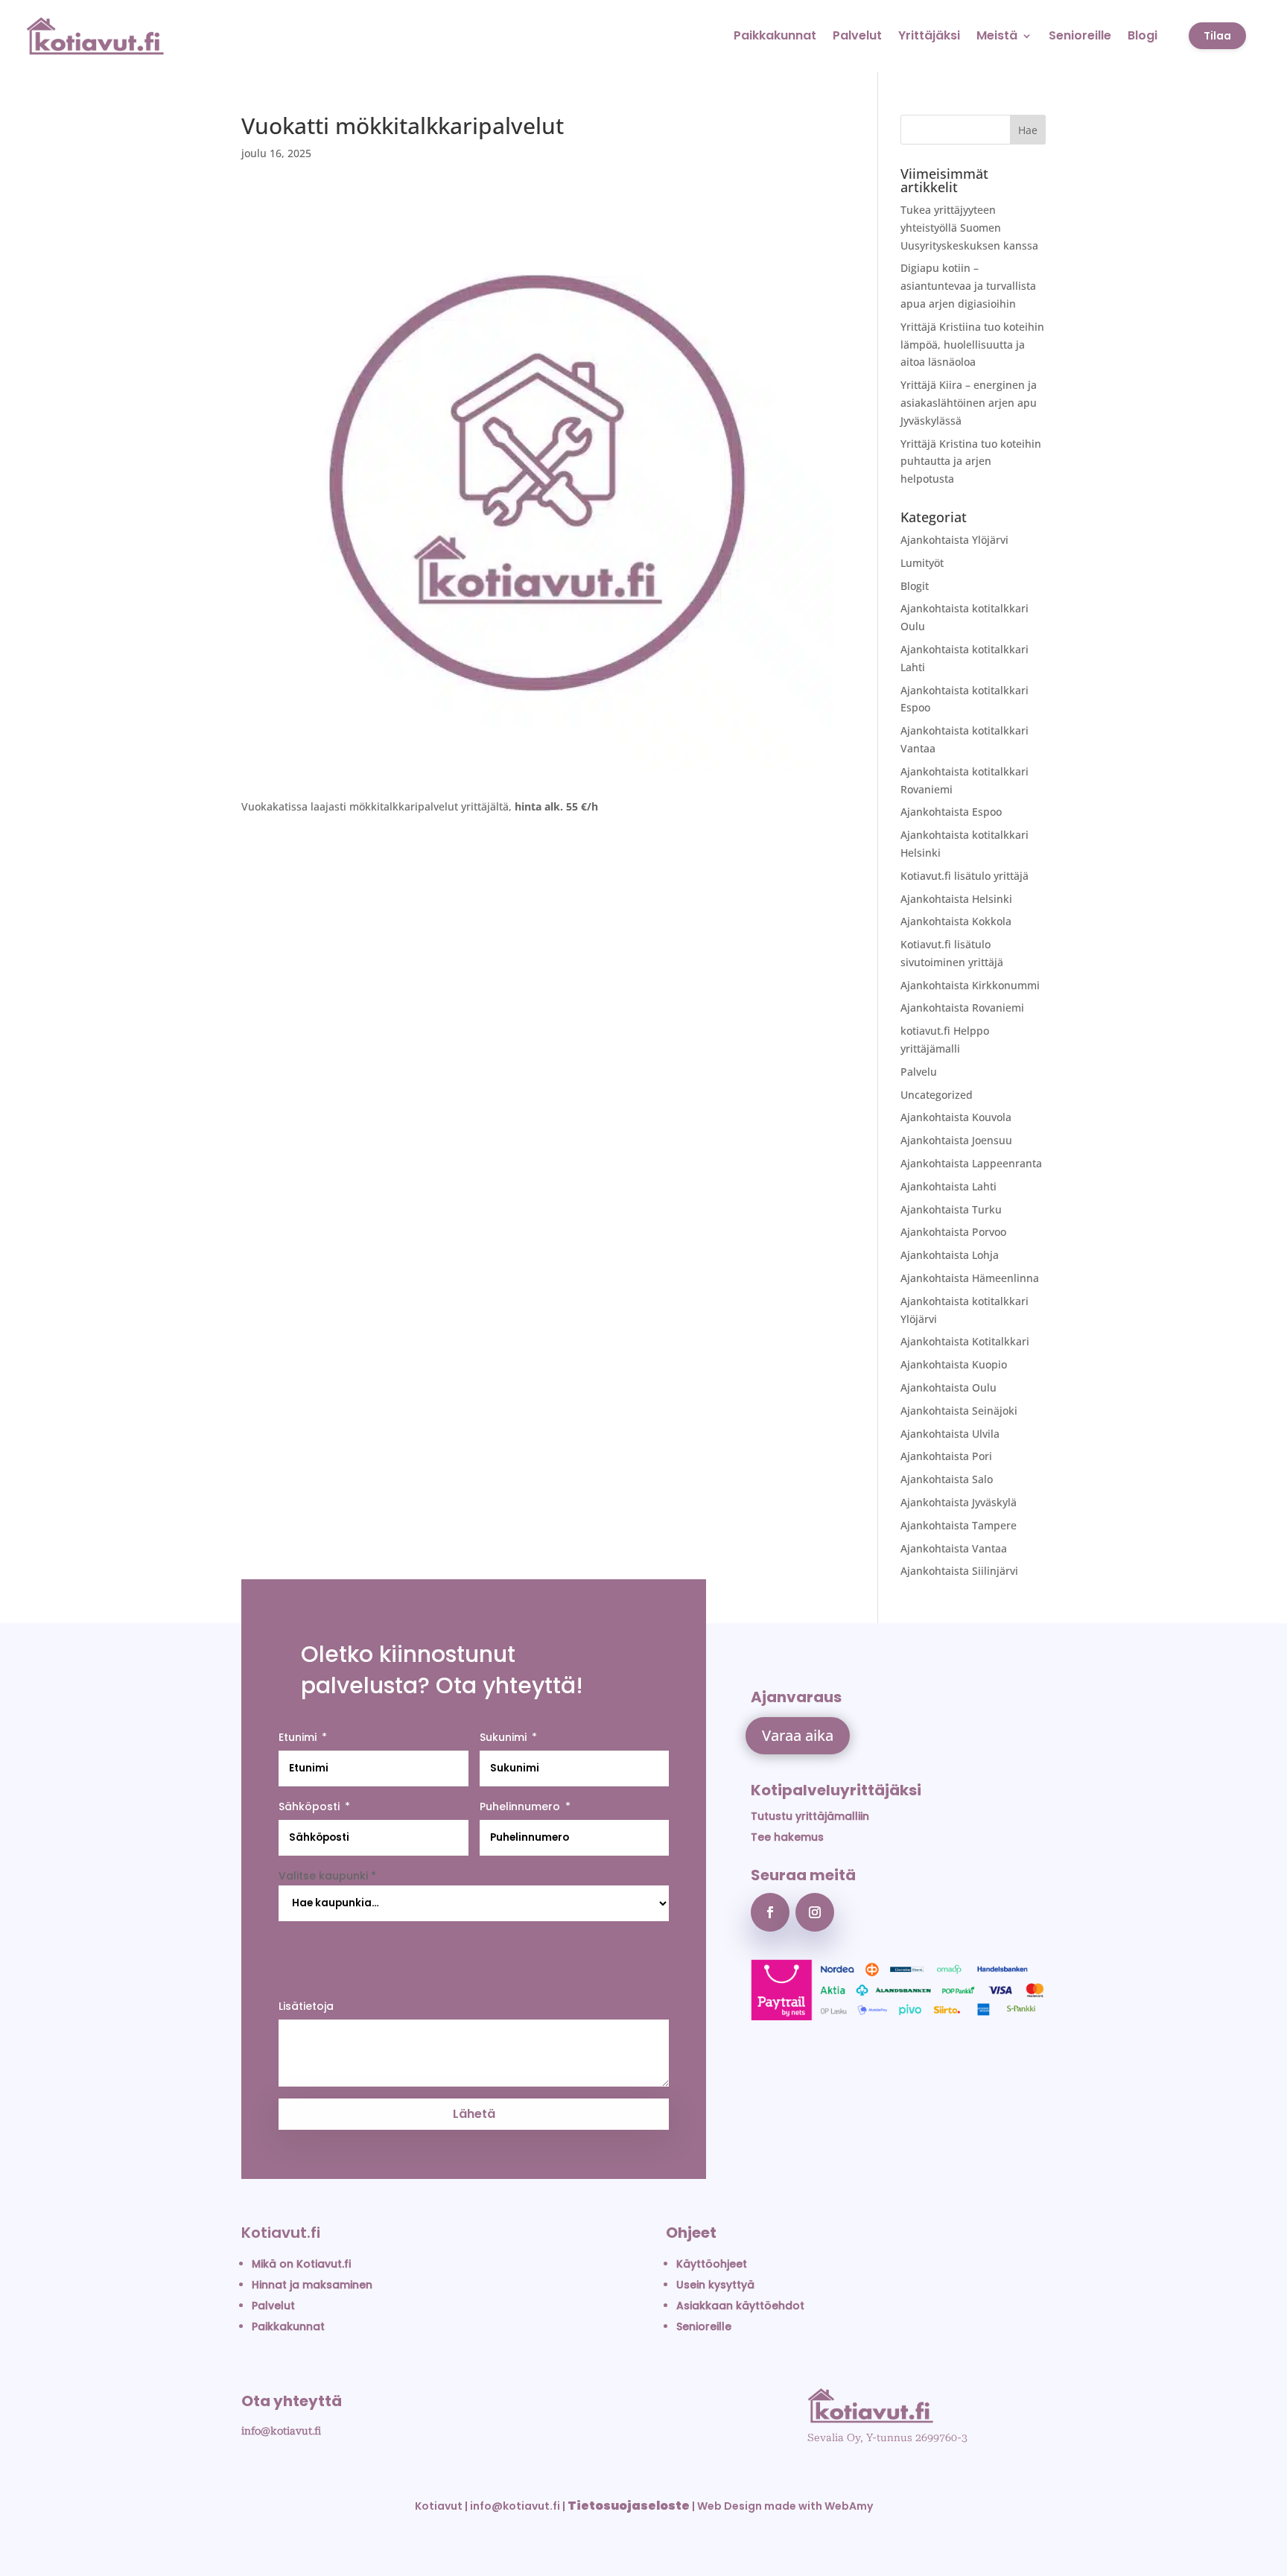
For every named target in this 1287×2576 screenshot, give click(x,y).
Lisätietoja (306, 2006)
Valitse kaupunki (327, 1876)
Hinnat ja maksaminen (312, 2285)
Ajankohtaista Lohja (950, 1255)
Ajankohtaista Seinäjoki (959, 1411)
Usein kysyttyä (715, 2285)
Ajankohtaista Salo (947, 1479)
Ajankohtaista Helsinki (956, 899)
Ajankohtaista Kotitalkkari (965, 1341)
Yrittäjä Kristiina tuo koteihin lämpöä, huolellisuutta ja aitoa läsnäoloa (972, 345)
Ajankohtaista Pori (946, 1456)
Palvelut (857, 35)
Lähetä (474, 2114)
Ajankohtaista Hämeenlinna (970, 1278)
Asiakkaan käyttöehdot (740, 2306)
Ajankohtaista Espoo (951, 812)
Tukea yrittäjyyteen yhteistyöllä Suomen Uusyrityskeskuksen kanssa (969, 228)
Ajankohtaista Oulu (948, 1387)
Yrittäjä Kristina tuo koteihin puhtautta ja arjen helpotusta (971, 461)
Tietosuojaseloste (629, 2506)
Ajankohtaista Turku (951, 1209)
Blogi (1143, 35)
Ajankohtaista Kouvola (956, 1117)
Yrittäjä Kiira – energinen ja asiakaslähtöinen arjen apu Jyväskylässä (969, 403)
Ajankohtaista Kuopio (954, 1364)
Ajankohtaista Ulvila (950, 1434)
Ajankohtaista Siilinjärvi (959, 1571)
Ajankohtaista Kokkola (956, 921)
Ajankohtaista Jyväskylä (959, 1502)
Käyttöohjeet (712, 2264)
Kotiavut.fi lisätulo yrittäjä (965, 876)
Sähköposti (309, 1806)
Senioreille (1080, 35)
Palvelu (919, 1072)
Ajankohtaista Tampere (959, 1525)
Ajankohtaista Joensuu (956, 1140)
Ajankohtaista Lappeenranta (971, 1163)
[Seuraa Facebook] (770, 1912)
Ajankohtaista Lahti (948, 1186)
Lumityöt (922, 563)
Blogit (915, 586)
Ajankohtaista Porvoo (953, 1232)
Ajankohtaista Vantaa (954, 1548)
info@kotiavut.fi (281, 2431)
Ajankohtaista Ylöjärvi (954, 540)
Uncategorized (937, 1095)
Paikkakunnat (775, 35)
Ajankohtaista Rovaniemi (962, 1008)
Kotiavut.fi (281, 2233)
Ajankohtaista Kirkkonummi (970, 985)
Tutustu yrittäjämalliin (810, 1816)
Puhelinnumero (520, 1806)
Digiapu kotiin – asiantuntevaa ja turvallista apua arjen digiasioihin (968, 286)
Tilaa (1217, 36)
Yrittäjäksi (929, 35)
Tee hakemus (787, 1837)
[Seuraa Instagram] (815, 1912)
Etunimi (298, 1737)
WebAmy (849, 2506)
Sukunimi (503, 1737)
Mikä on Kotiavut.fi (301, 2264)
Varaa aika (798, 1735)
